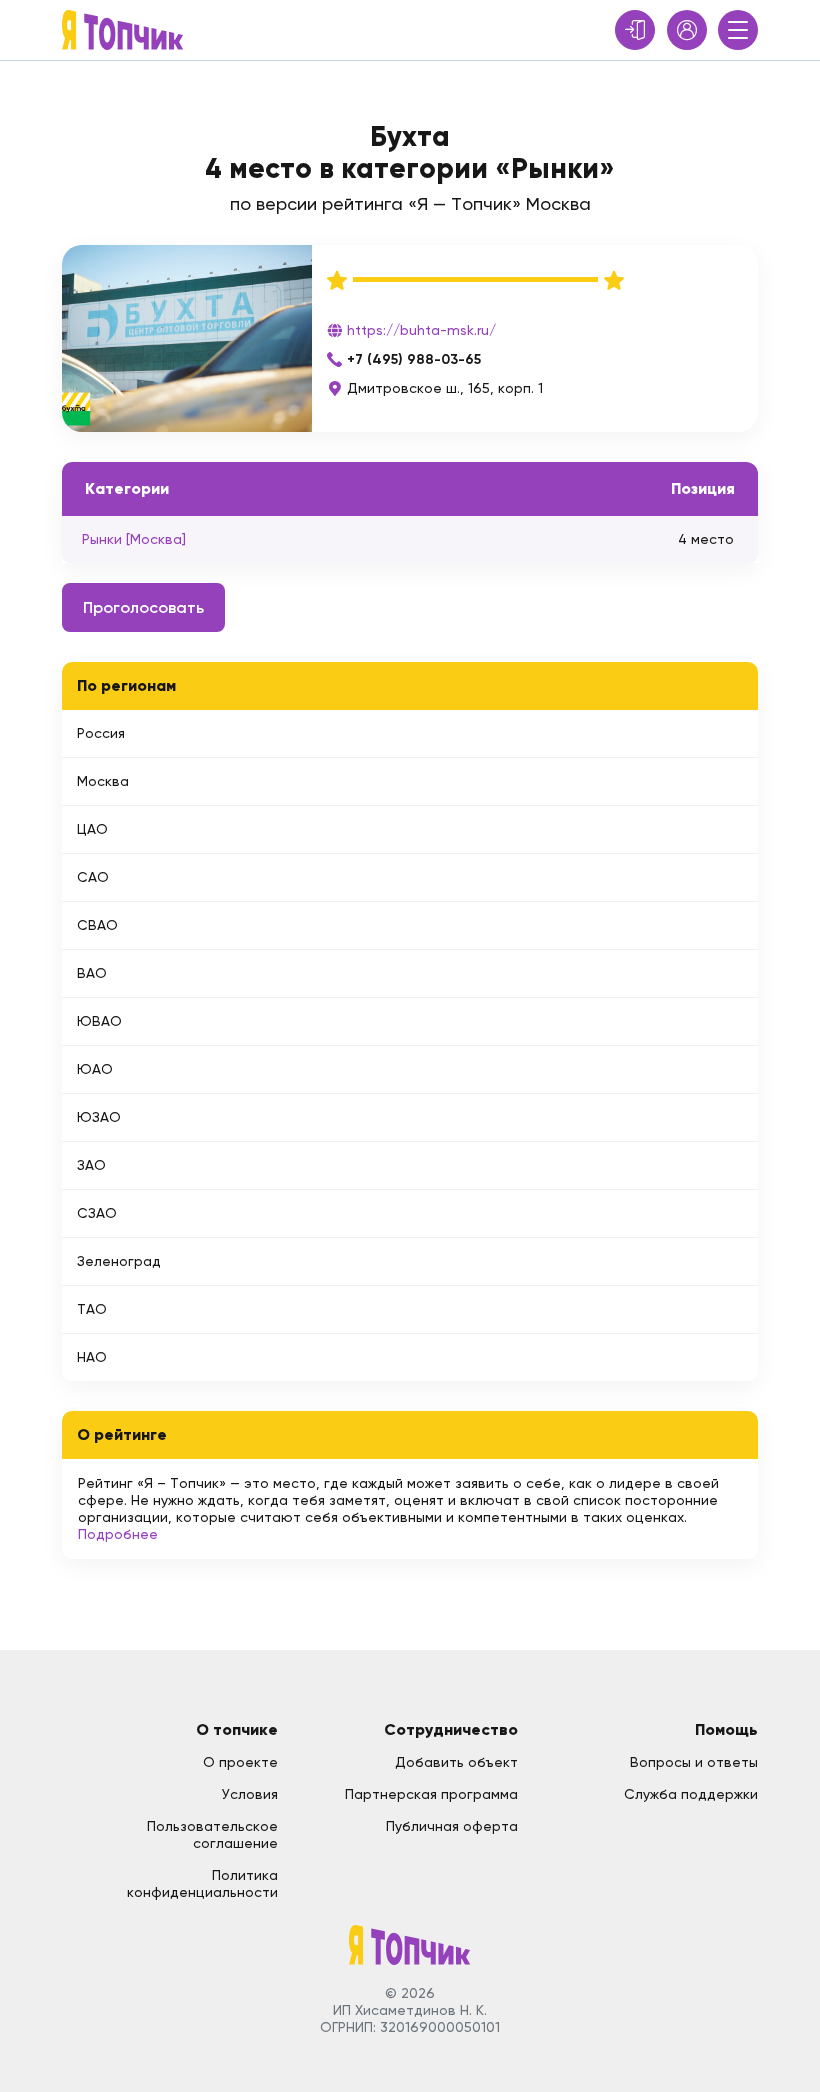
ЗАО (91, 1165)
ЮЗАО (99, 1117)
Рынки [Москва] (134, 539)
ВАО (92, 973)
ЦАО (92, 829)
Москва (103, 781)
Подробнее (118, 1534)
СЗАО (97, 1213)
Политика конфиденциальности (202, 1883)
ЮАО (95, 1069)
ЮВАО (99, 1021)
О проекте (240, 1762)
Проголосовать (143, 607)
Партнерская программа (431, 1794)
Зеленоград (119, 1261)
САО (93, 877)
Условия (250, 1794)
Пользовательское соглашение (212, 1834)
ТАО (92, 1309)
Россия (101, 733)
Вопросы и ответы (694, 1762)
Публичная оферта (452, 1826)
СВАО (97, 925)
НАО (92, 1357)
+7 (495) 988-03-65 (414, 359)
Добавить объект (456, 1762)
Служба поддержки (691, 1794)
